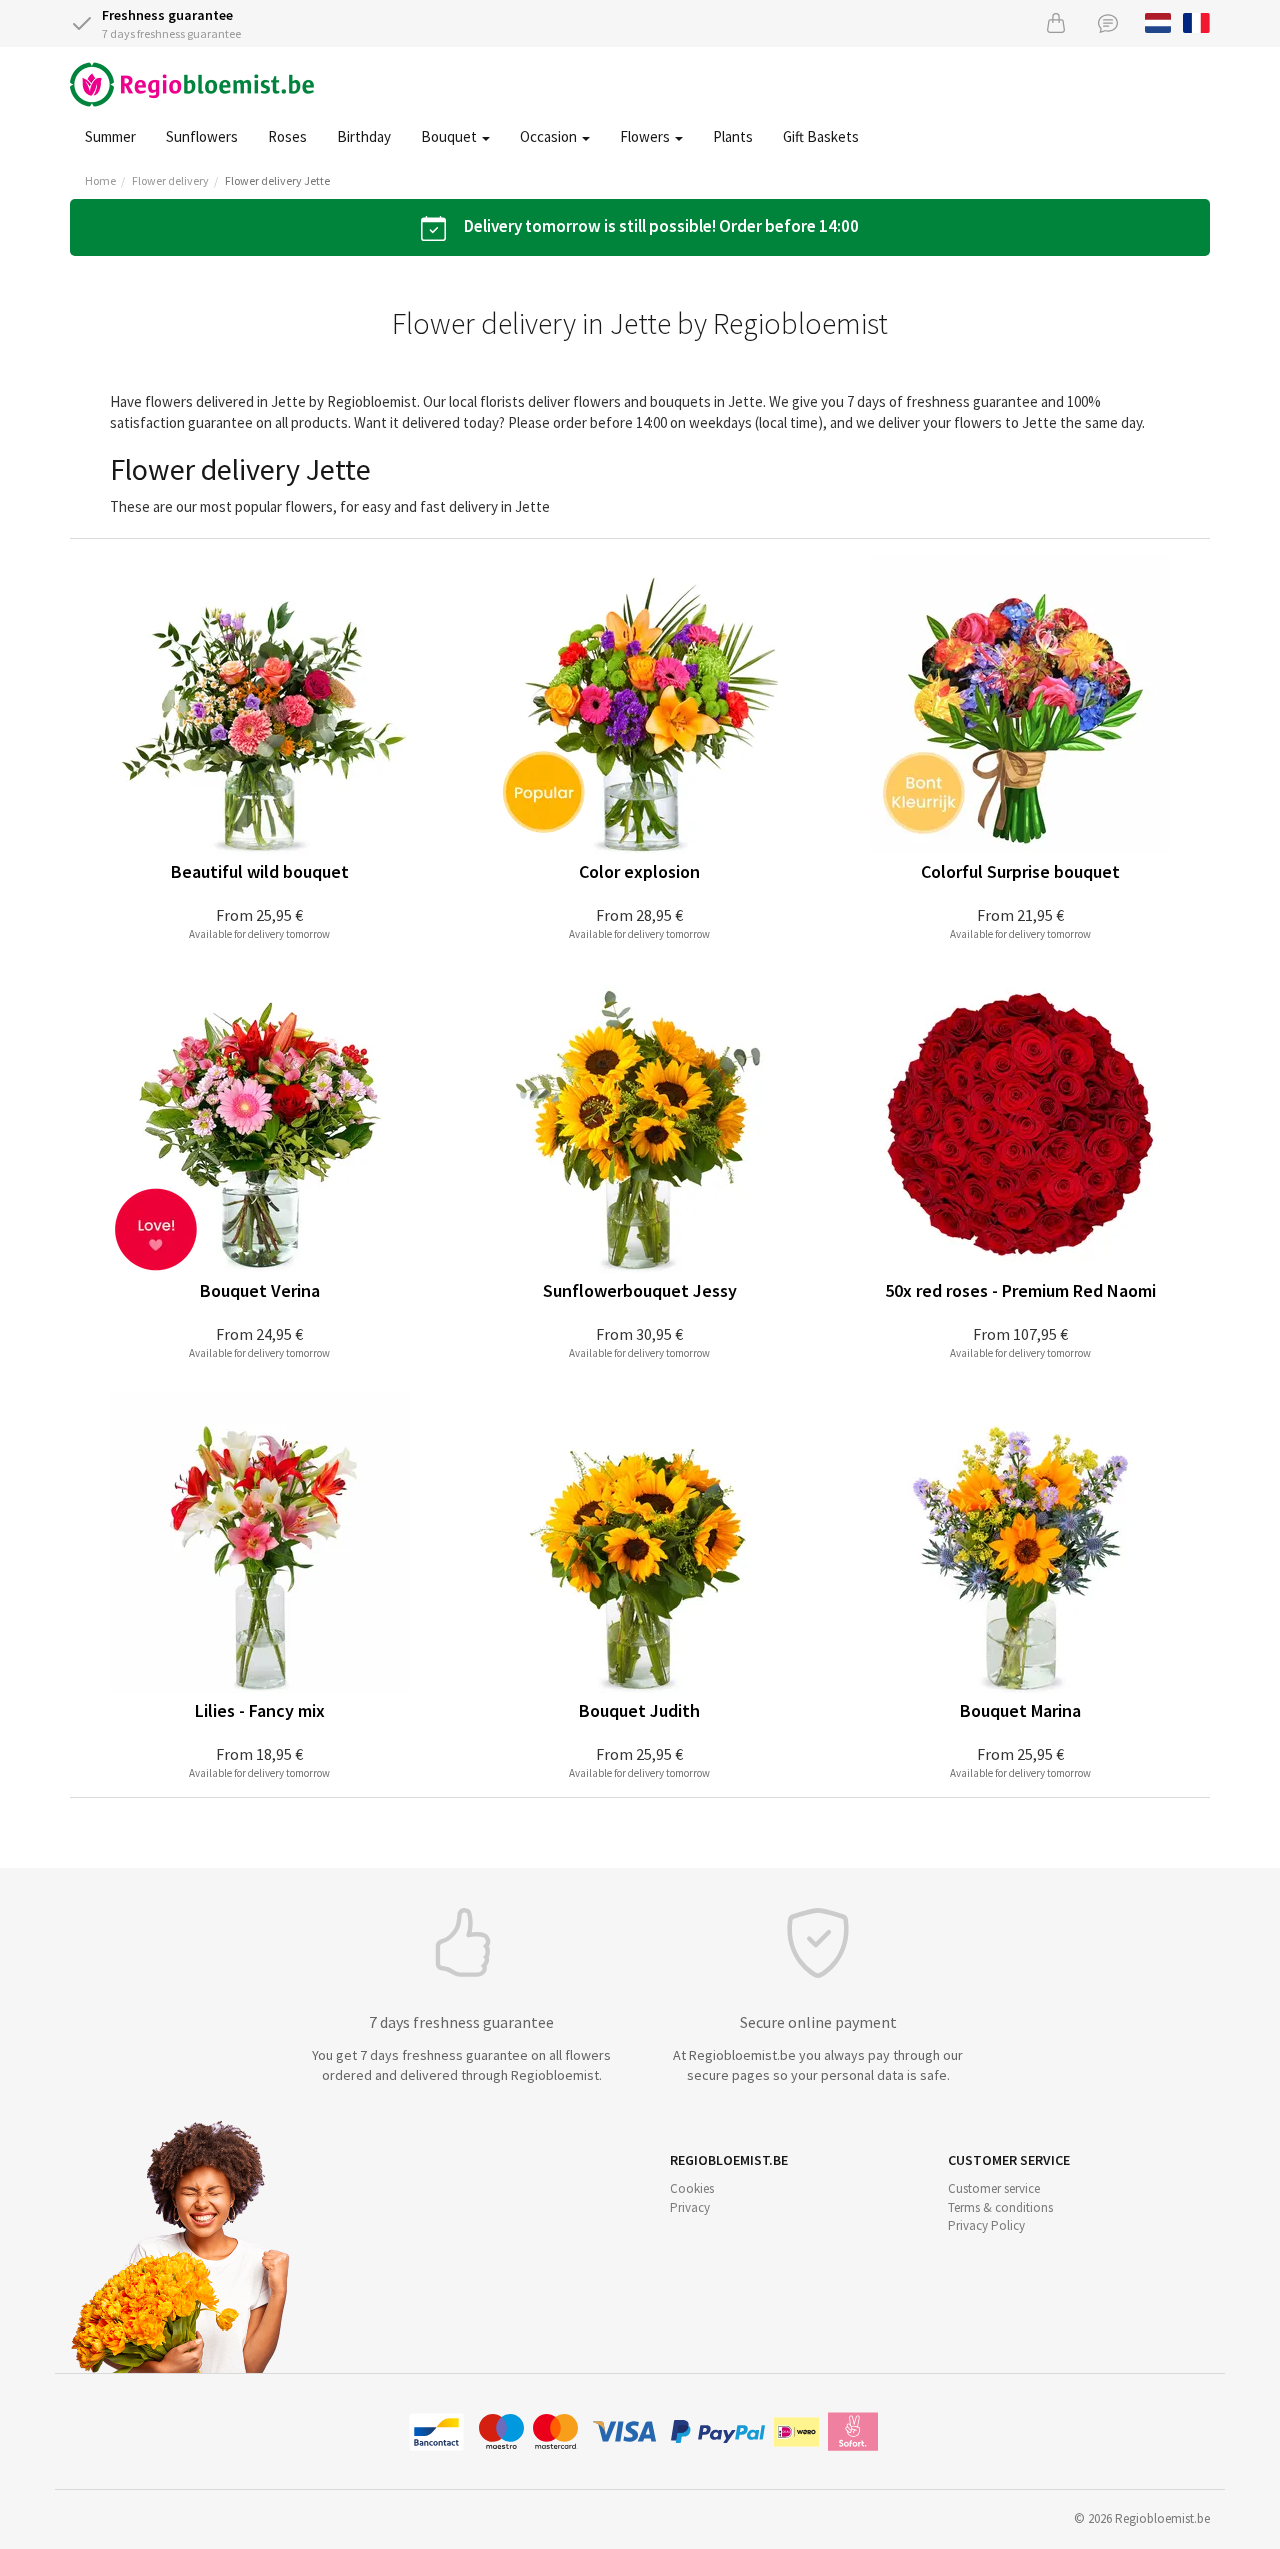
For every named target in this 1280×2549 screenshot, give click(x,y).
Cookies (692, 2188)
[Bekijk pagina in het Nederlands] (1158, 21)
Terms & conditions (1000, 2207)
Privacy (690, 2207)
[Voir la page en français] (1196, 21)
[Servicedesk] (1108, 22)
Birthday (364, 136)
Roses (287, 136)
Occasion (550, 136)
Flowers (646, 136)
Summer (110, 136)
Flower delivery (170, 180)
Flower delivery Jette (277, 180)
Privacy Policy (986, 2225)
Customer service (994, 2188)
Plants (733, 136)
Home (100, 180)
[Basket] (1056, 22)
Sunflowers (202, 136)
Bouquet (450, 136)
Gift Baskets (821, 136)
